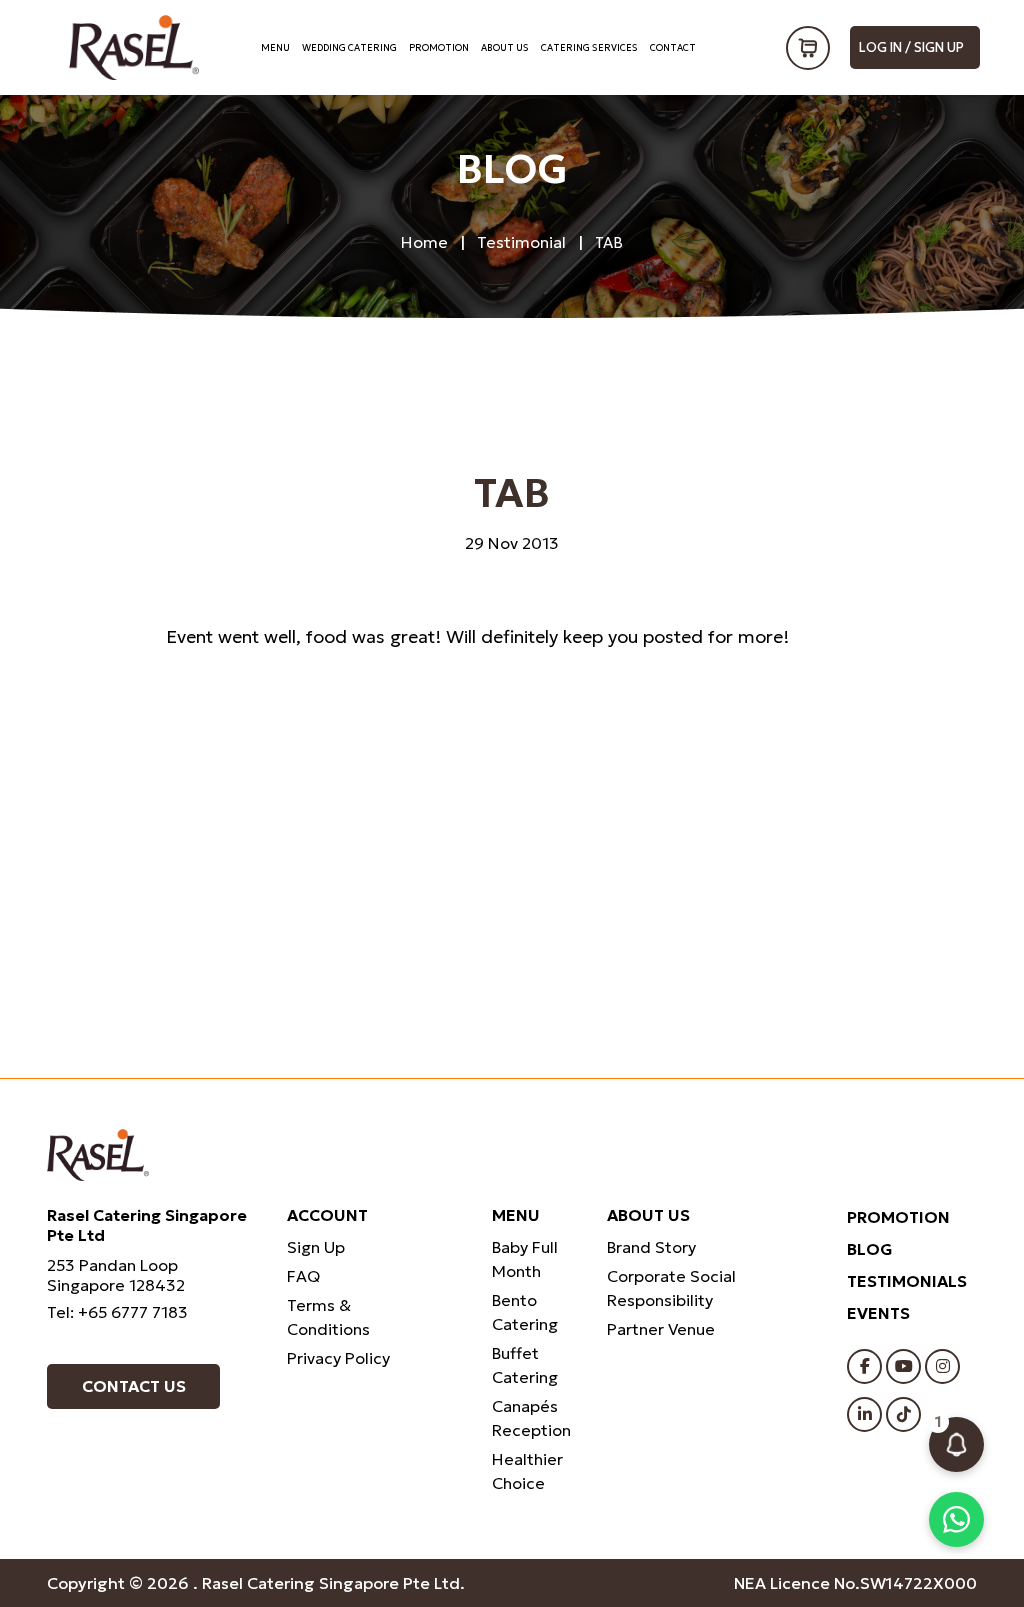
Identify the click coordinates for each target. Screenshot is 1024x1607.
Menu (275, 47)
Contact (673, 47)
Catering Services (589, 47)
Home (424, 242)
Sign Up (316, 1247)
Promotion (439, 47)
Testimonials (907, 1281)
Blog (870, 1249)
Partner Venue (661, 1329)
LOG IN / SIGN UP (911, 47)
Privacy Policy (338, 1358)
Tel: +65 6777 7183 (117, 1312)
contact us (134, 1386)
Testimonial (521, 242)
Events (878, 1313)
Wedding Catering (349, 47)
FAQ (303, 1276)
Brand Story (651, 1247)
